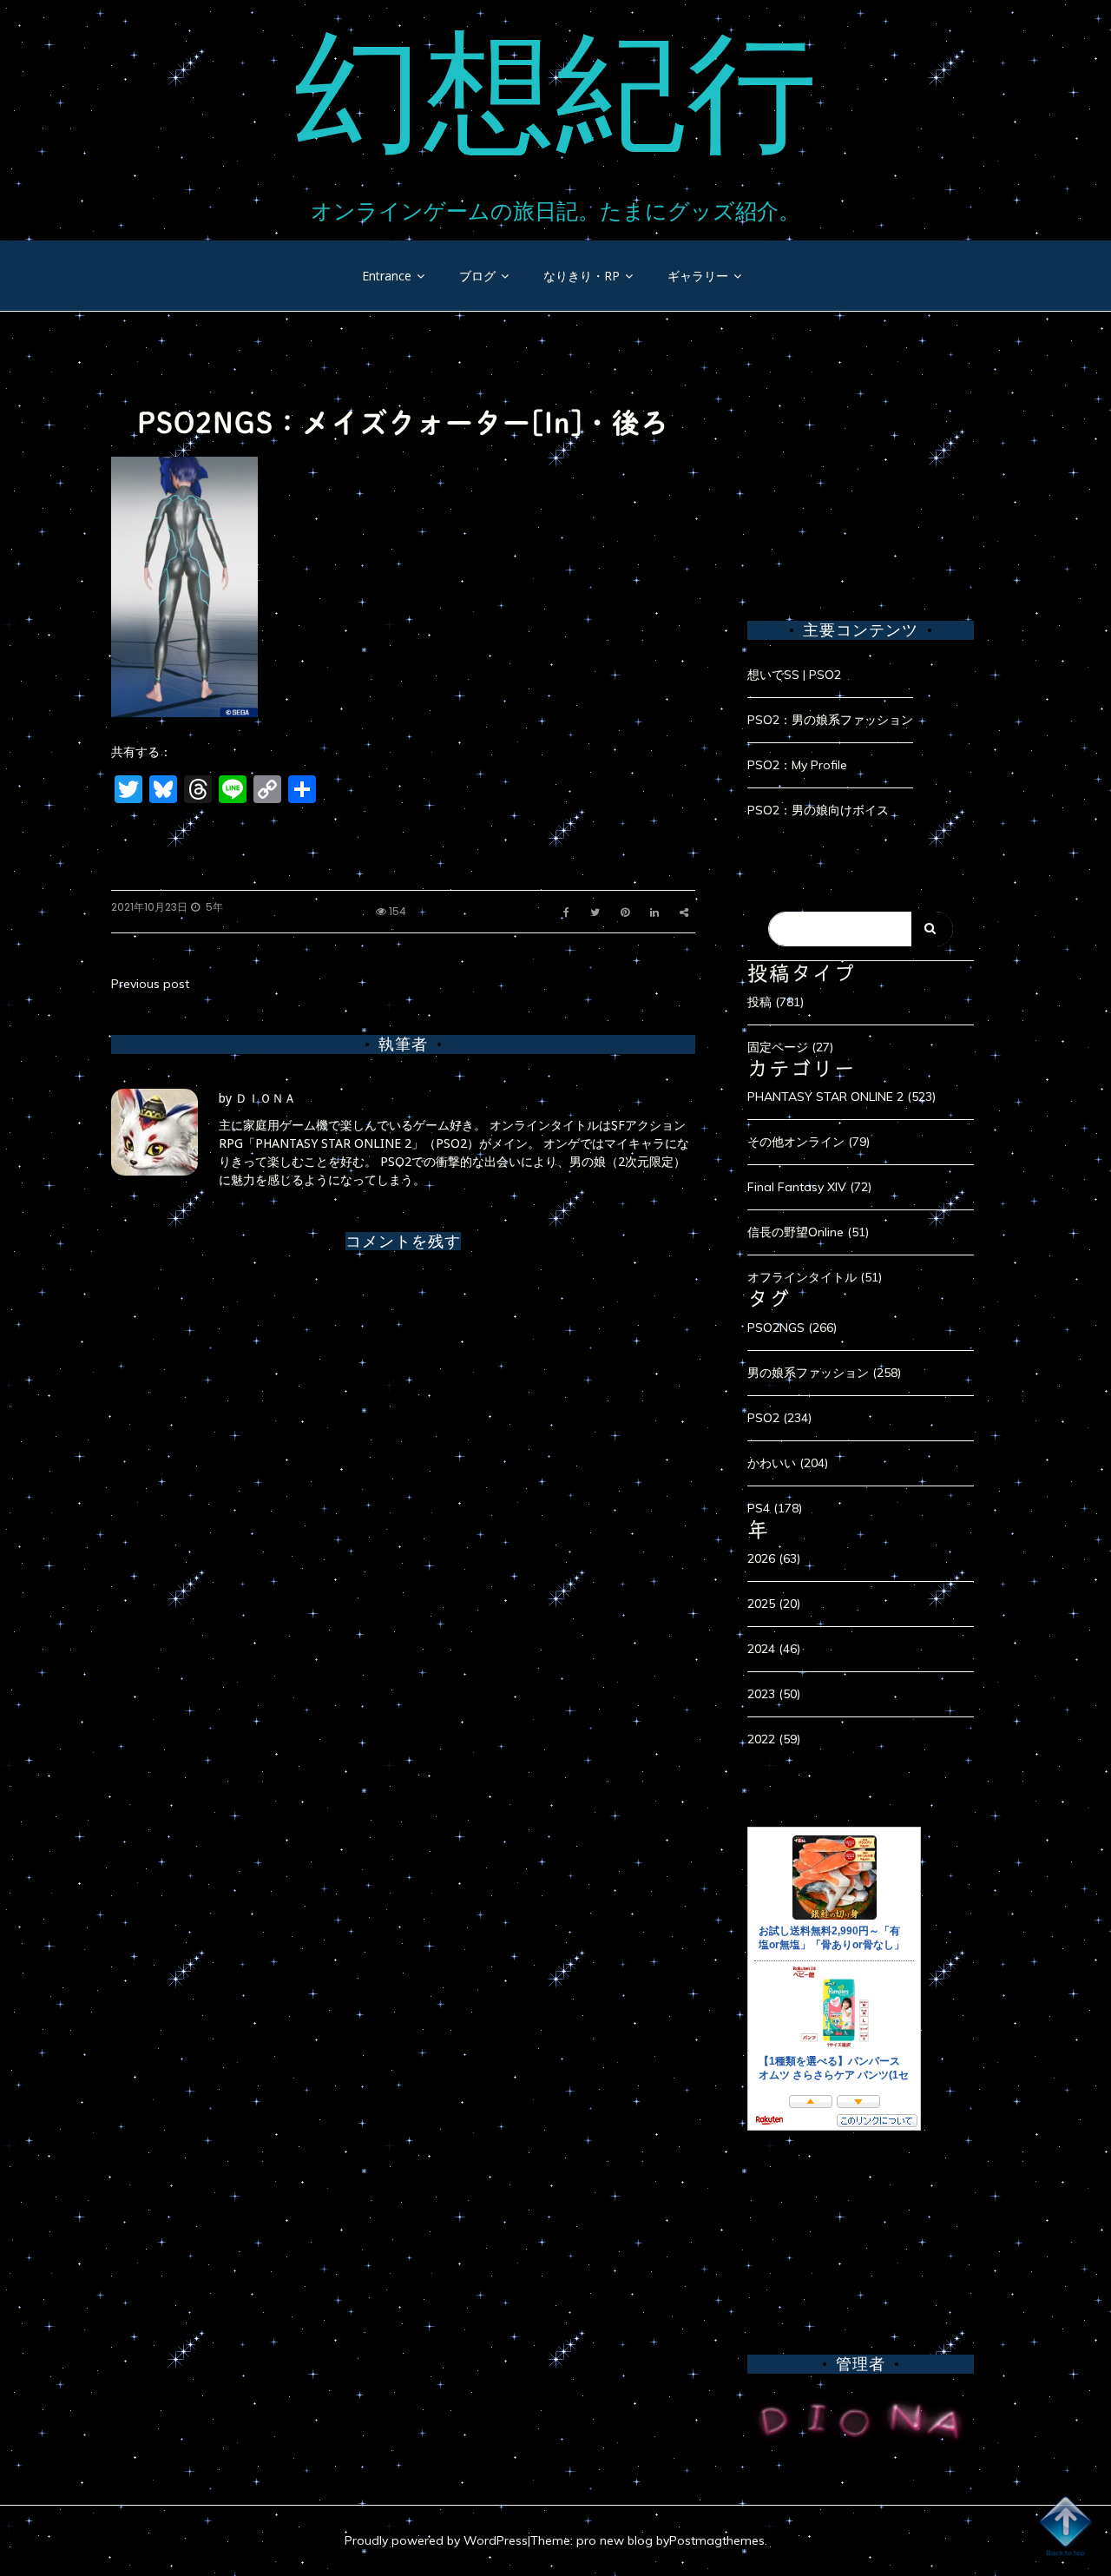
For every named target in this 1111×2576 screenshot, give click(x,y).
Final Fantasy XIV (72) (809, 1187)
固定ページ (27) (790, 1047)
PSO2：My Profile (797, 765)
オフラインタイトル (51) (815, 1277)
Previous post (150, 984)
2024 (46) (774, 1649)
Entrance (387, 276)
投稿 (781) (776, 1002)
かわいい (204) (788, 1463)
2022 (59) (774, 1739)
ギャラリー (698, 276)
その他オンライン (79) (809, 1142)
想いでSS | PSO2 (794, 675)
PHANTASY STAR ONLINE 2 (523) (841, 1097)
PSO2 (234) (779, 1418)
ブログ (477, 276)
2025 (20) (774, 1604)
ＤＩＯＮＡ (266, 1098)
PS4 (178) (775, 1508)
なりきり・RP (582, 276)
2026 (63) (774, 1558)
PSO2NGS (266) (792, 1328)
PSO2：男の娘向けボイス (818, 810)
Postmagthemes (717, 2540)
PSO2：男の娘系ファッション (830, 720)
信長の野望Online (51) (808, 1232)
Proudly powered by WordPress (436, 2540)
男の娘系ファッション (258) (824, 1373)
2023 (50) (774, 1694)
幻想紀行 (555, 91)
